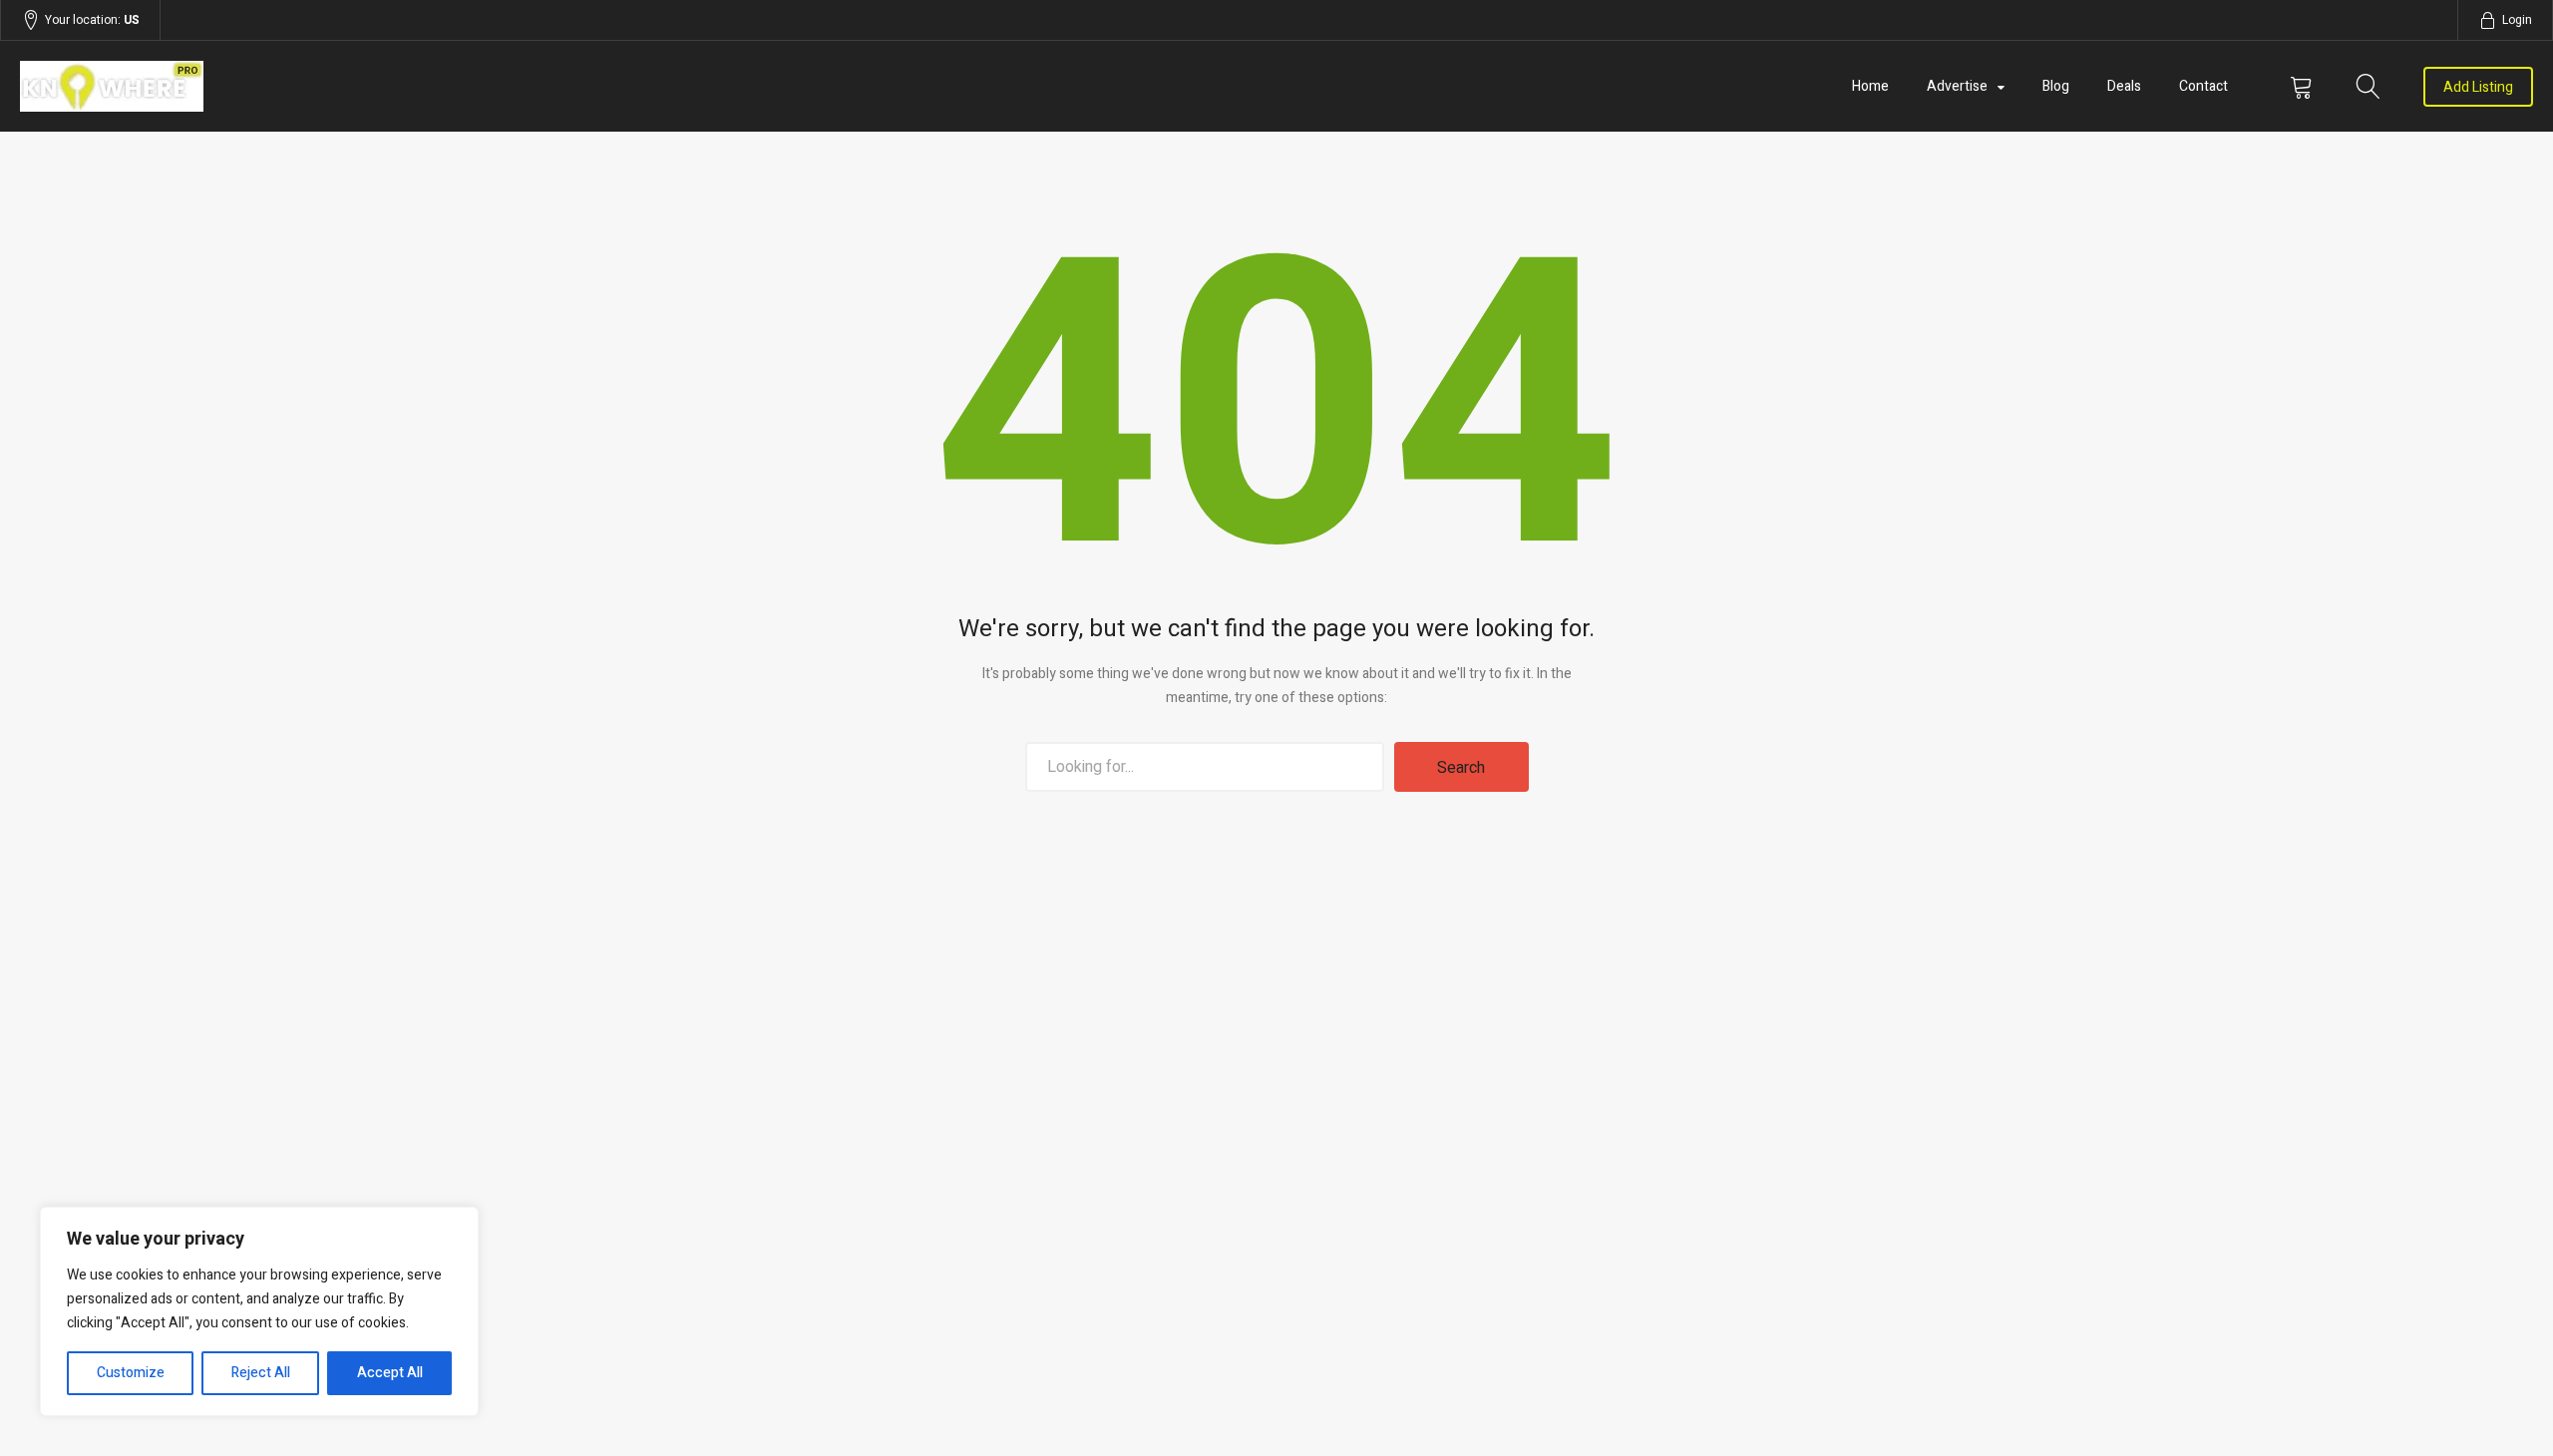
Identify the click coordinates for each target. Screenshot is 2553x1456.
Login (2517, 20)
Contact (2203, 86)
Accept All (390, 1373)
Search (1461, 768)
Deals (2124, 86)
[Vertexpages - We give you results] (397, 86)
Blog (2056, 86)
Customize (131, 1373)
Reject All (261, 1373)
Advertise (1957, 86)
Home (1870, 86)
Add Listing (2478, 87)
